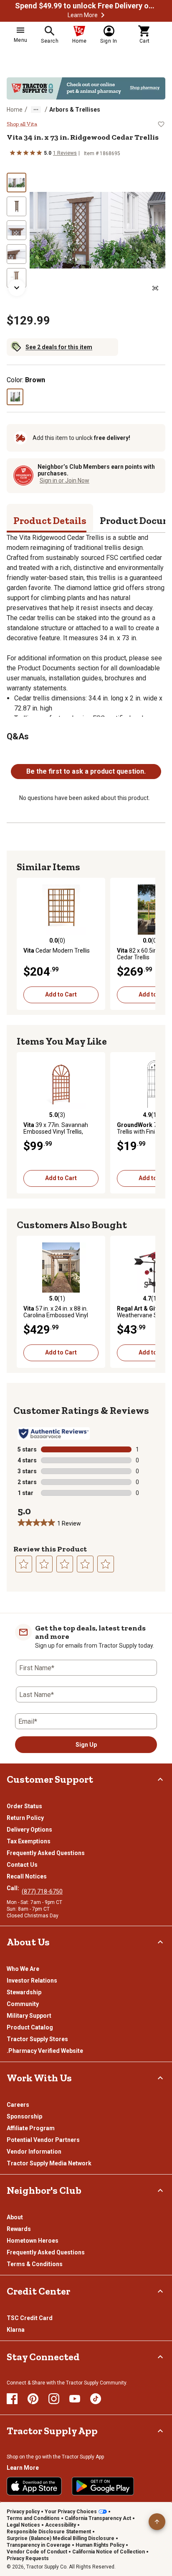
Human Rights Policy (100, 2545)
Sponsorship (24, 2116)
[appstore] (34, 2486)
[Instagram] (54, 2399)
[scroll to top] (157, 2522)
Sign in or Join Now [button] (64, 480)
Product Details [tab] (50, 520)
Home (15, 110)
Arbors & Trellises (75, 110)
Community (23, 2004)
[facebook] (12, 2399)
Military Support (29, 2016)
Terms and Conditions (33, 2518)
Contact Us (22, 1865)
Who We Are (23, 1969)
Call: (14, 1888)
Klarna (16, 2330)
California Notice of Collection (109, 2552)
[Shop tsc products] (86, 88)
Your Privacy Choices (71, 2512)
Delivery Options (29, 1830)
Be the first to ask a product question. (86, 771)
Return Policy (25, 1818)
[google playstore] (103, 2486)
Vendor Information (34, 2152)
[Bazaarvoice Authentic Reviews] (54, 1434)
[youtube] (75, 2399)
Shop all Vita (22, 124)
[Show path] (36, 110)
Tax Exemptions (29, 1841)
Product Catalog (30, 2027)
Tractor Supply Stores (37, 2039)
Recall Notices (27, 1876)
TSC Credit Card (30, 2318)
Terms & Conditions (35, 2264)
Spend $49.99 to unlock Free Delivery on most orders (86, 6)
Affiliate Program (31, 2128)
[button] (103, 15)
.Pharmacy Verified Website (45, 2051)
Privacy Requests (28, 2558)
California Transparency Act (98, 2518)
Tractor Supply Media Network (49, 2163)
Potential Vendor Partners (43, 2140)
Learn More (83, 15)
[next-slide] (17, 288)
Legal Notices (23, 2525)
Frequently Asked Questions (46, 1853)
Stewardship (24, 1992)
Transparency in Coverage (39, 2545)
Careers (18, 2105)
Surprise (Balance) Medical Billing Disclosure (61, 2538)
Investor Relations (32, 1981)
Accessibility (61, 2525)
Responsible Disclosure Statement (49, 2532)
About (15, 2217)
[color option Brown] (15, 397)
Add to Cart (61, 994)
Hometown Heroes (33, 2241)
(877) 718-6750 (42, 1891)
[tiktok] (96, 2399)
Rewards (19, 2229)
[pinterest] (33, 2399)
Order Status (24, 1806)
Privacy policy (23, 2512)
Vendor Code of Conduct (37, 2552)
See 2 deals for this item (59, 347)
